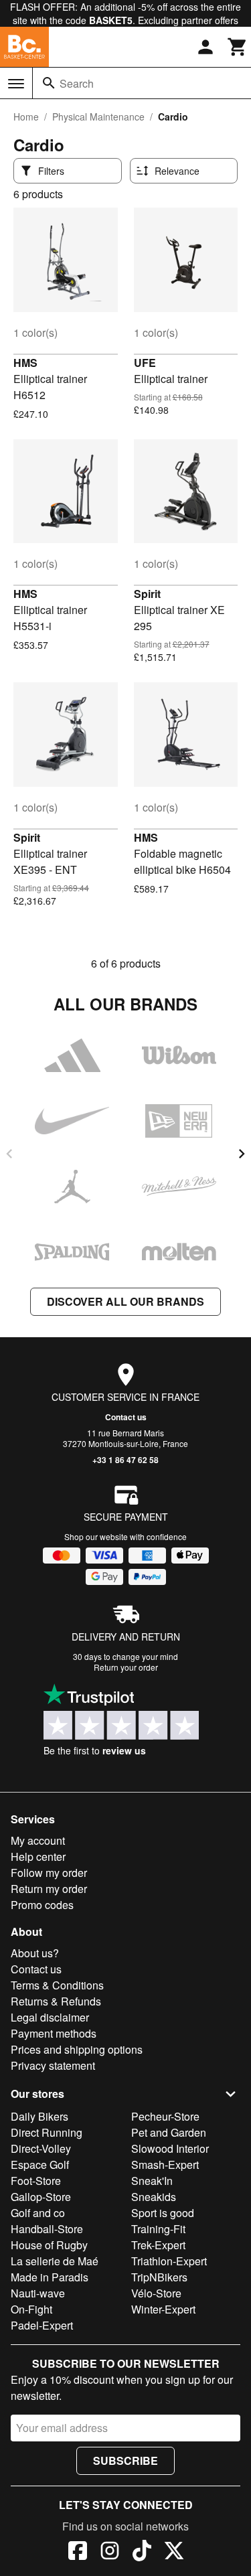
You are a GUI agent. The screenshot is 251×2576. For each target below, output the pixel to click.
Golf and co (38, 2213)
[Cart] (238, 47)
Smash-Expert (165, 2165)
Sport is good (163, 2213)
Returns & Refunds (56, 2001)
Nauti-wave (38, 2293)
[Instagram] (110, 2553)
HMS (25, 363)
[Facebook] (78, 2553)
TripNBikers (159, 2277)
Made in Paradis (50, 2277)
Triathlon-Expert (169, 2261)
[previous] (9, 1154)
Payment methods (54, 2033)
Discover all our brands (125, 1301)
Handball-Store (47, 2229)
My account (38, 1840)
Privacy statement (53, 2065)
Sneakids (154, 2197)
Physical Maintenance (98, 117)
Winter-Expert (163, 2309)
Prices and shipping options (77, 2049)
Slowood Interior (170, 2148)
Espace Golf (40, 2165)
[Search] (49, 83)
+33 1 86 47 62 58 (125, 1460)
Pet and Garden (169, 2132)
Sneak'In (152, 2181)
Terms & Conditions (57, 1985)
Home (26, 117)
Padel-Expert (42, 2325)
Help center (38, 1857)
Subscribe (125, 2460)
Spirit (147, 594)
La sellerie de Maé (55, 2261)
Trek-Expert (158, 2245)
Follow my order (49, 1873)
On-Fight (31, 2309)
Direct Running (47, 2132)
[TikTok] (142, 2553)
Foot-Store (36, 2181)
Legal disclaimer (50, 2017)
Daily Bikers (39, 2116)
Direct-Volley (41, 2148)
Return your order (126, 1667)
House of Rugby (49, 2245)
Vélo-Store (156, 2293)
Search (77, 83)
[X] (174, 2553)
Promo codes (42, 1905)
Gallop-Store (41, 2197)
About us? (35, 1953)
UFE (145, 363)
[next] (242, 1154)
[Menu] (16, 84)
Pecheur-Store (165, 2116)
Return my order (49, 1889)
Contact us (126, 1417)
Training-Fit (158, 2229)
